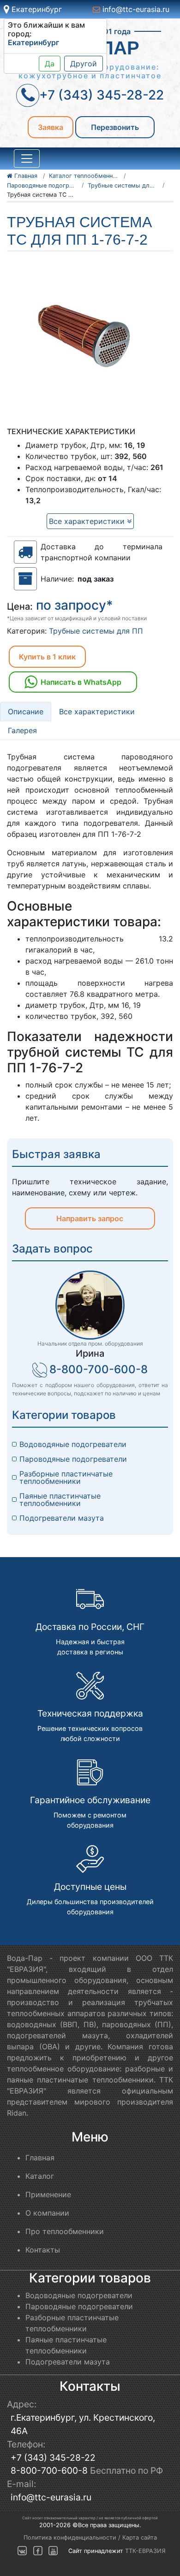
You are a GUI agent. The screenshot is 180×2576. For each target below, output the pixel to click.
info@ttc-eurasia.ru (135, 9)
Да (50, 64)
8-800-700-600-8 (99, 1369)
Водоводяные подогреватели (73, 1444)
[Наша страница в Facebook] (38, 2551)
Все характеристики (88, 521)
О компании (47, 2213)
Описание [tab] (26, 712)
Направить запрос (90, 1218)
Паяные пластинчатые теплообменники (61, 1500)
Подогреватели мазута (62, 1518)
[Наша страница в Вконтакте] (22, 2551)
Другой (84, 64)
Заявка (51, 127)
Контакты (43, 2250)
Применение (48, 2194)
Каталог (40, 2176)
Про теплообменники (65, 2231)
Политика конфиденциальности (70, 2538)
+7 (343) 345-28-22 (53, 2458)
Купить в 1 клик (47, 657)
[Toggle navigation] (27, 159)
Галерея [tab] (22, 730)
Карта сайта (140, 2538)
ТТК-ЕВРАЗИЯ (145, 2551)
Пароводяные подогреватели (73, 1459)
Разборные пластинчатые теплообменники (67, 1477)
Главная (40, 2158)
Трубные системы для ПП (96, 631)
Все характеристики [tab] (97, 712)
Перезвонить (115, 127)
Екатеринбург (36, 9)
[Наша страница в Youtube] (53, 2551)
